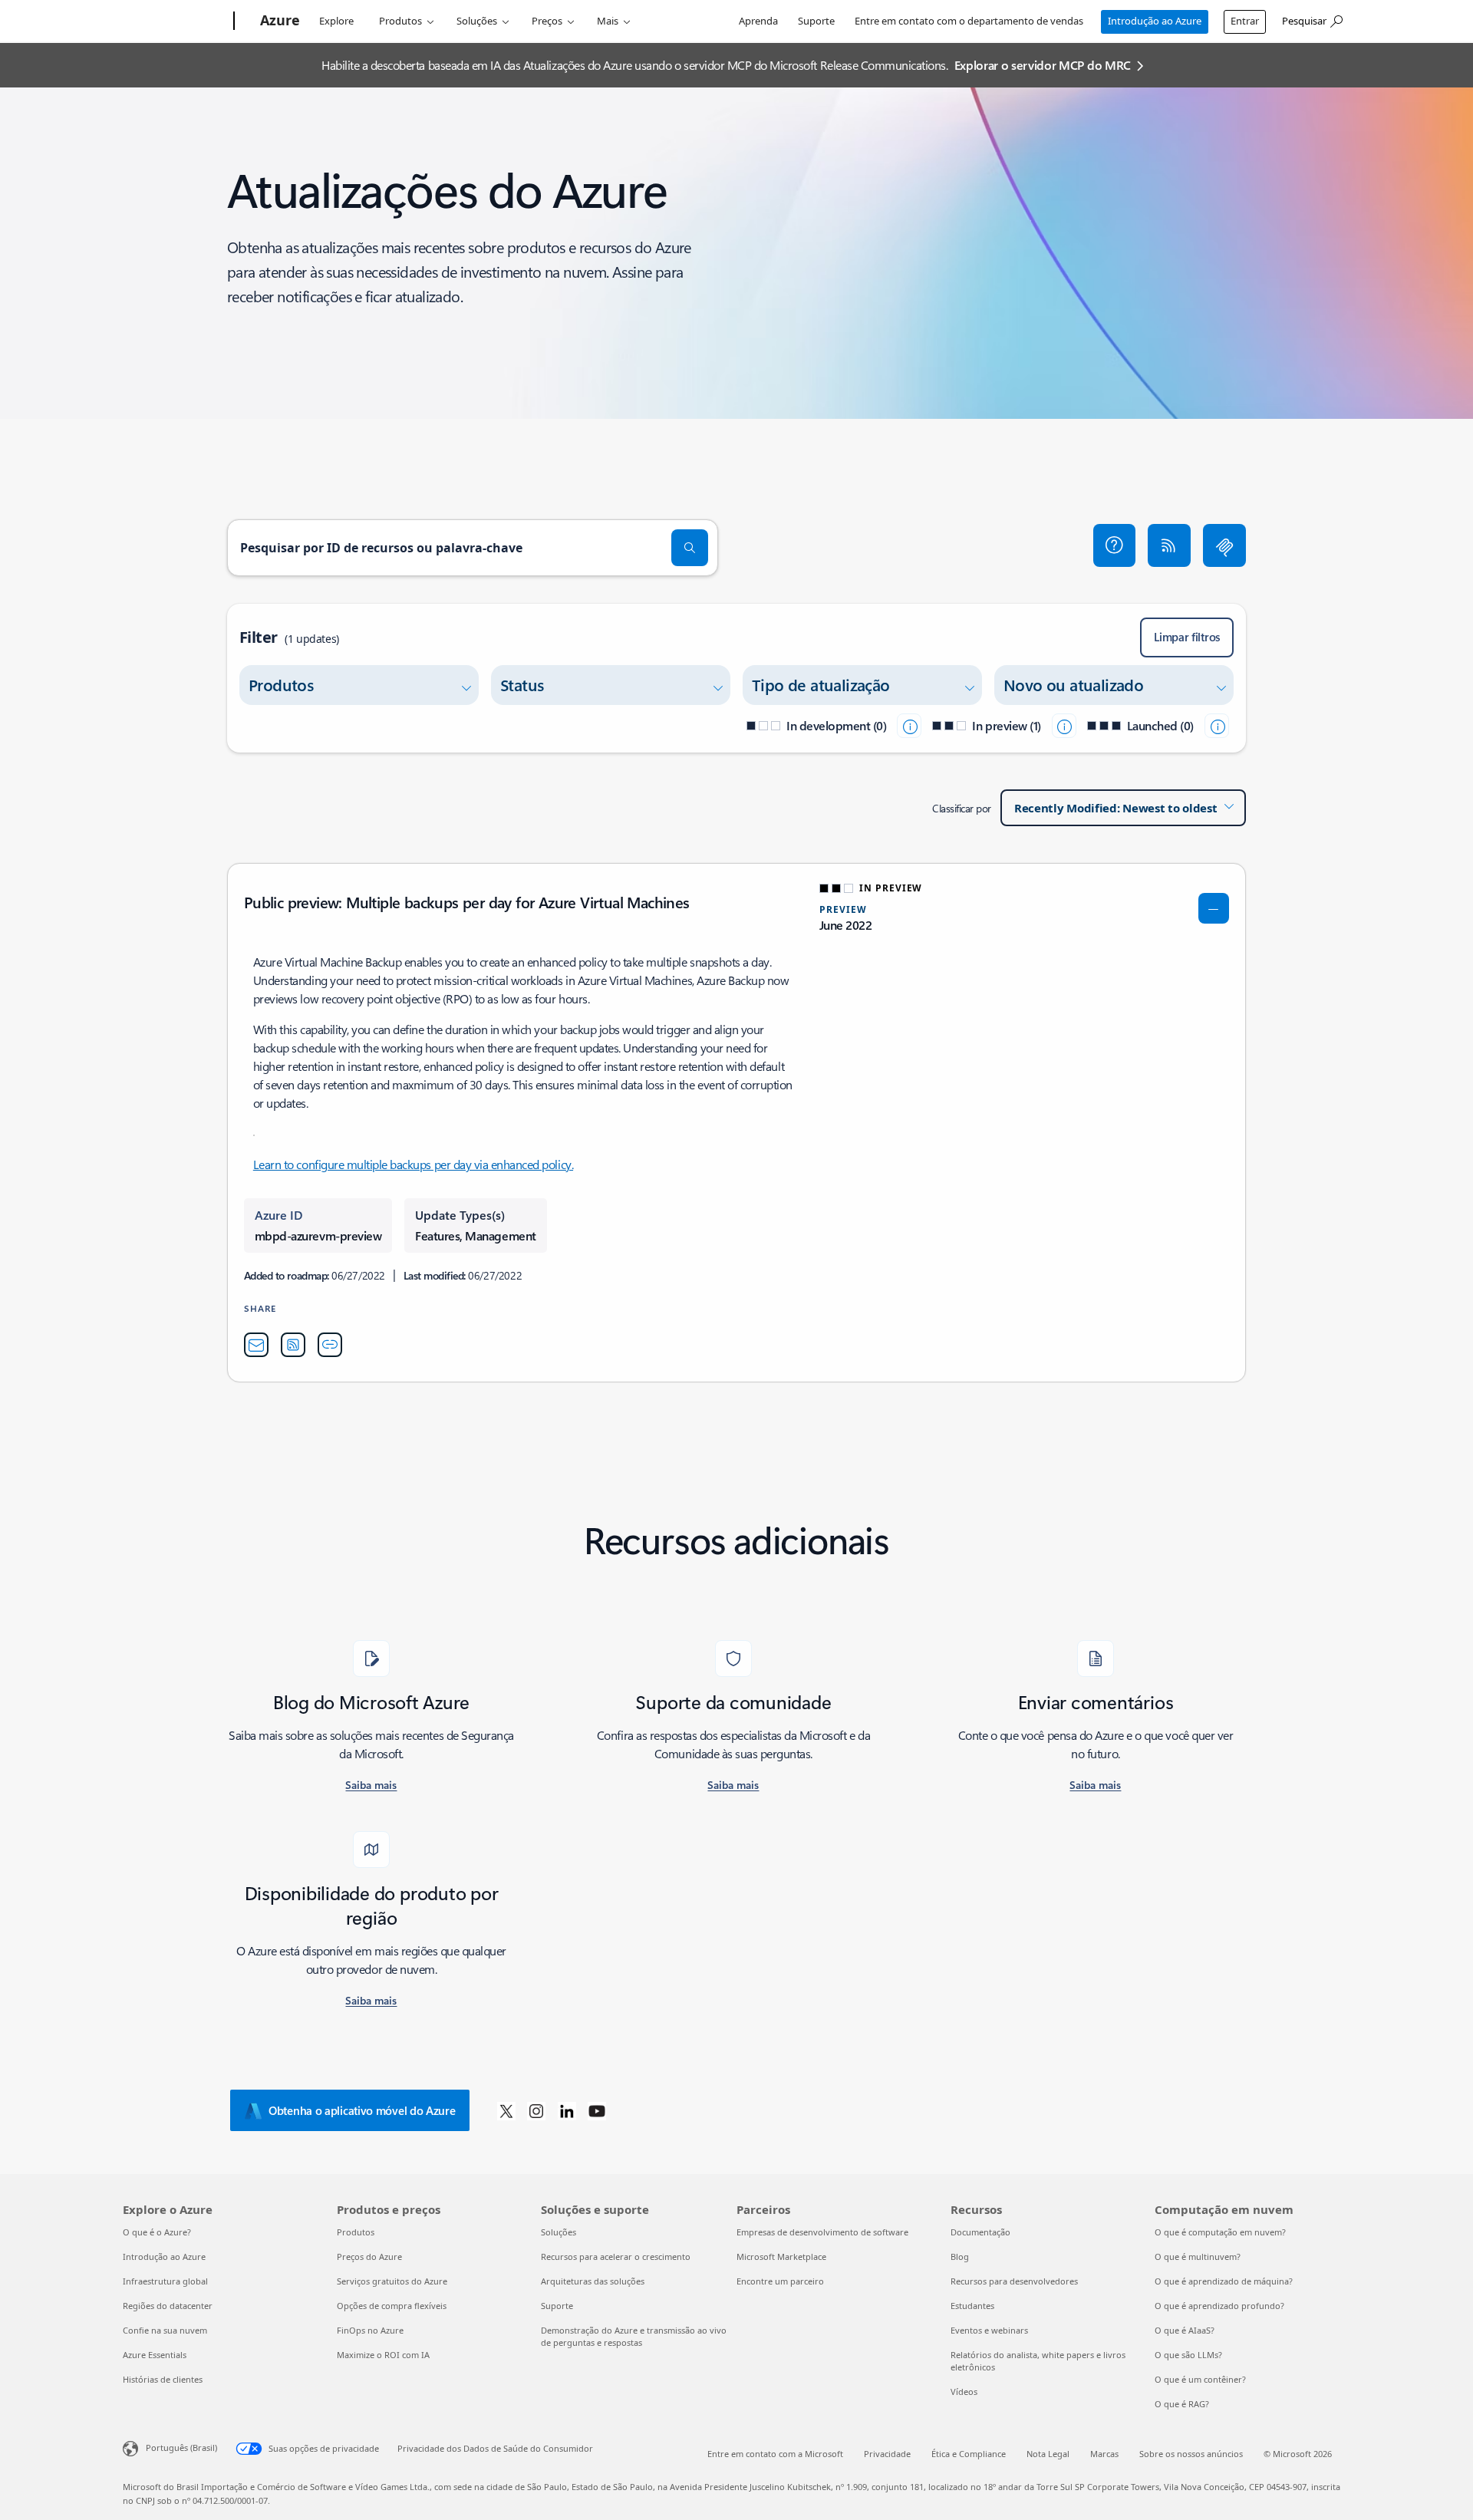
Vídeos (964, 2392)
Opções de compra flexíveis (392, 2306)
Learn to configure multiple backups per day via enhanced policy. (413, 1164)
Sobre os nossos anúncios (1191, 2454)
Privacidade (887, 2454)
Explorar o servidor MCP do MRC (1043, 65)
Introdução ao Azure (1155, 21)
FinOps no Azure (370, 2330)
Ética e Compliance (969, 2454)
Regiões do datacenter (168, 2306)
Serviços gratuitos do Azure (392, 2281)
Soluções (477, 21)
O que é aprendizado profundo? (1219, 2306)
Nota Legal (1048, 2454)
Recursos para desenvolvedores (1014, 2281)
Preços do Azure (369, 2256)
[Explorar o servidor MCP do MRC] (1224, 545)
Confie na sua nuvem (165, 2330)
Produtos (400, 21)
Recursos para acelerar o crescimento (616, 2256)
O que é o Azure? (157, 2232)
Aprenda (758, 21)
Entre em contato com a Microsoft (775, 2454)
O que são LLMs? (1188, 2355)
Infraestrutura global (165, 2281)
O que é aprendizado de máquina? (1224, 2281)
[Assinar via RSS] (1169, 545)
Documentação (980, 2232)
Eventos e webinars (989, 2330)
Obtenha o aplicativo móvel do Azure (362, 2110)
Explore (336, 21)
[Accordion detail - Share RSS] (293, 1345)
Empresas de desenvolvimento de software (822, 2232)
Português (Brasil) (181, 2448)
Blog (960, 2256)
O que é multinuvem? (1198, 2256)
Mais (608, 21)
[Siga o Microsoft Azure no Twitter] (506, 2110)
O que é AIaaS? (1185, 2330)
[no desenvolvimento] (909, 726)
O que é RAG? (1182, 2404)
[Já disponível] (1217, 726)
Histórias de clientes (163, 2379)
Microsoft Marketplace (781, 2256)
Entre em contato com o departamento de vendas (969, 21)
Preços (547, 21)
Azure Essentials (155, 2355)
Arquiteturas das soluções (593, 2281)
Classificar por (962, 808)
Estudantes (972, 2306)
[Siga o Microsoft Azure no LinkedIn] (567, 2110)
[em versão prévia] (1064, 726)
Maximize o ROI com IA (383, 2355)
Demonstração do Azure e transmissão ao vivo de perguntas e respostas (634, 2336)
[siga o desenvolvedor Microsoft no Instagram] (536, 2110)
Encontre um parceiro (780, 2281)
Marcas (1104, 2454)
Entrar (1245, 21)
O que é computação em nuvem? (1220, 2232)
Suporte (816, 21)
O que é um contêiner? (1200, 2379)
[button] (1115, 545)
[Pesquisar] (690, 548)
